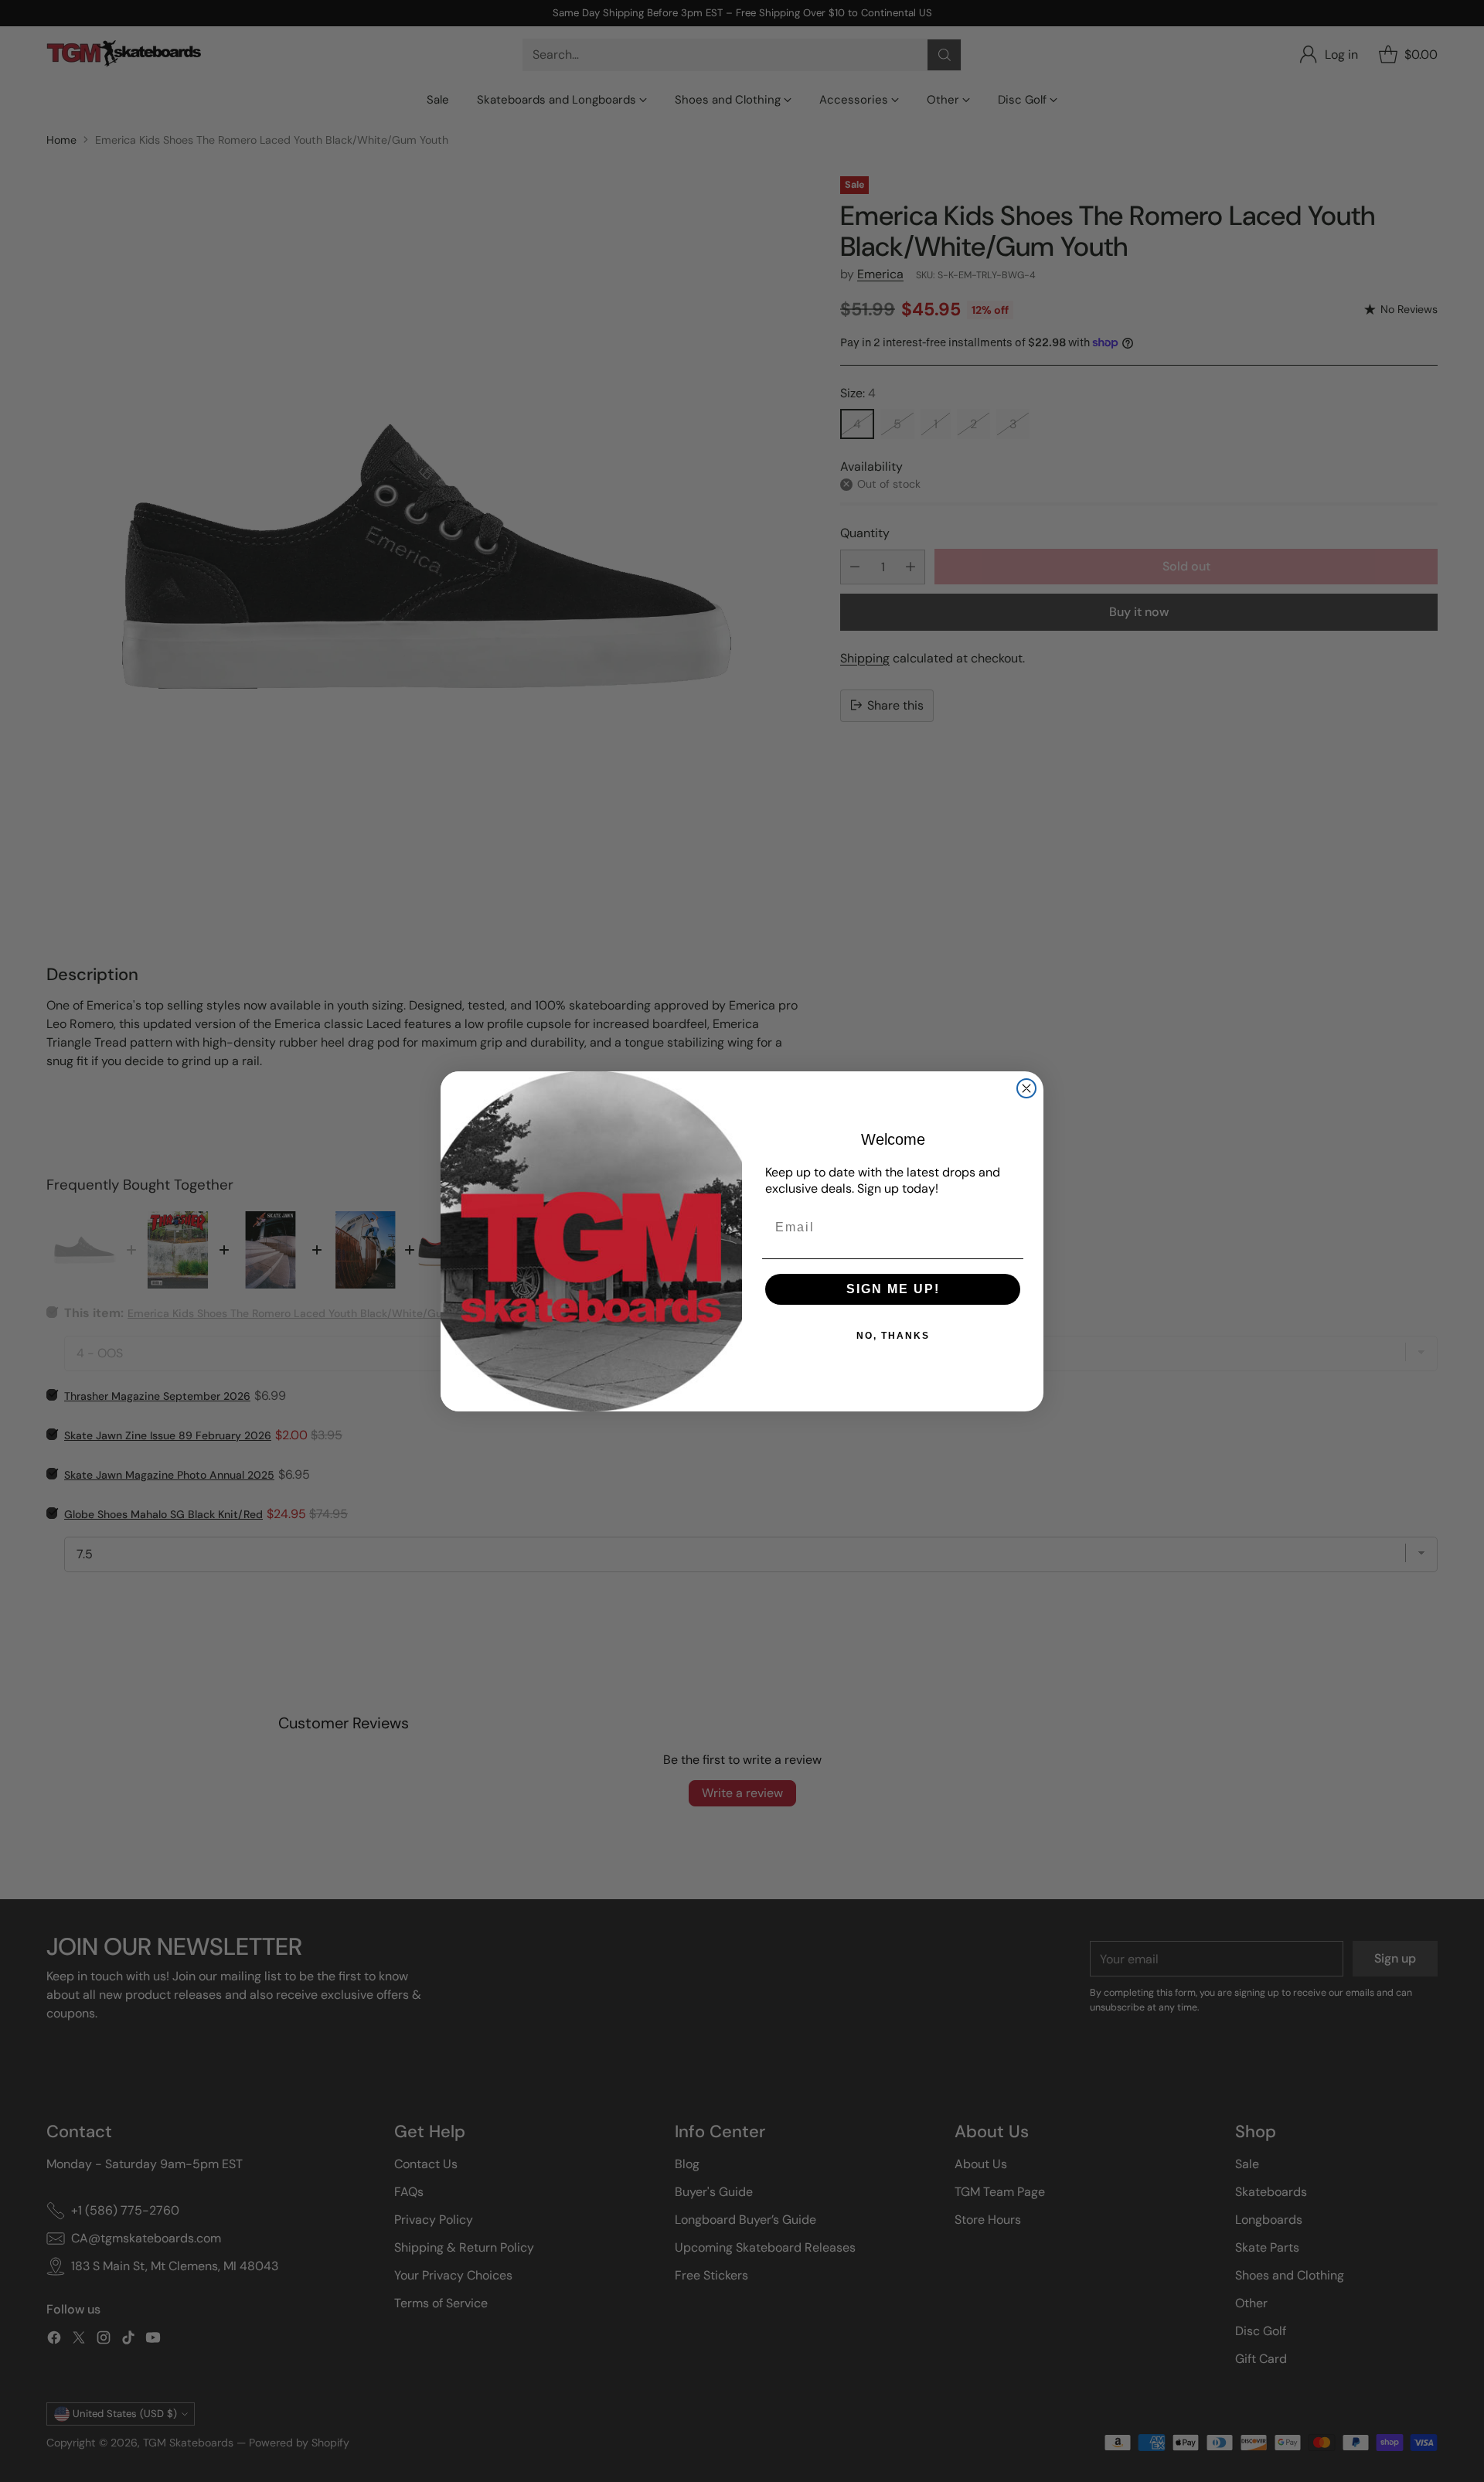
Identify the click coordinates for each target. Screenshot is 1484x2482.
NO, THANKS (893, 1336)
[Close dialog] (1026, 1088)
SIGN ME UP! (893, 1289)
